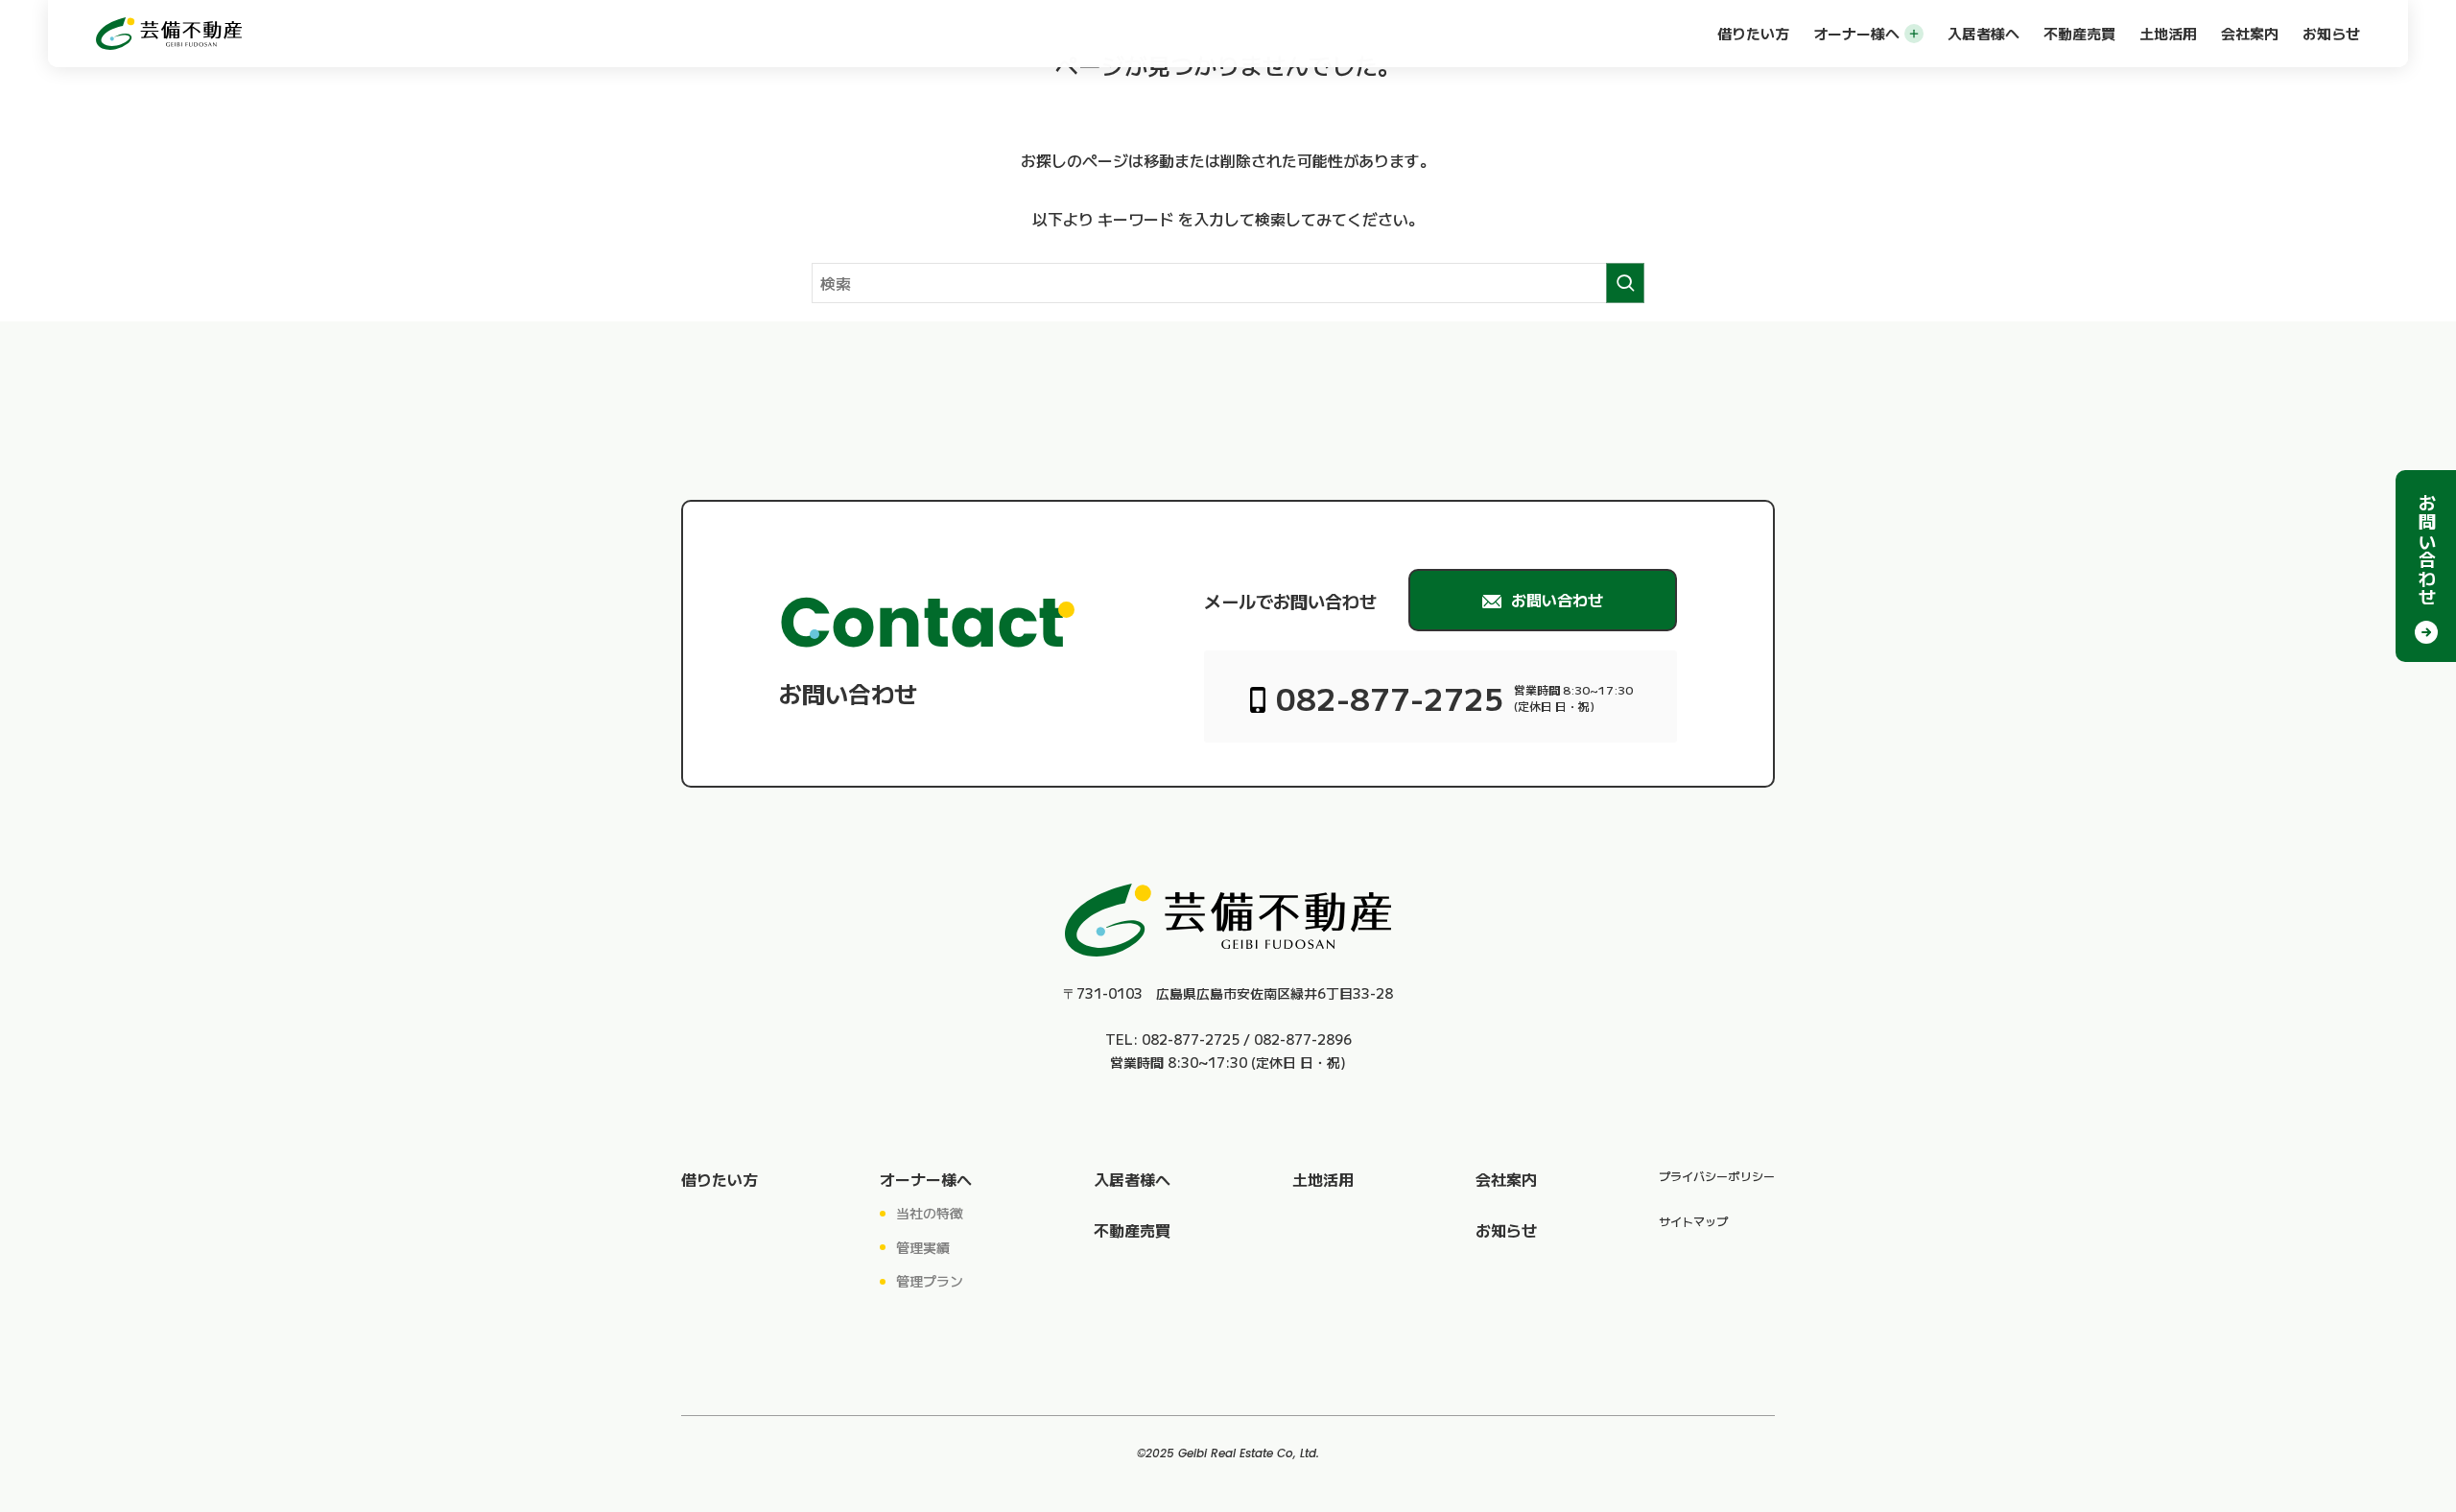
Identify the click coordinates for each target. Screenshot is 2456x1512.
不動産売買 (2079, 33)
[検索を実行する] (1625, 283)
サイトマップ (1693, 1221)
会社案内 (2250, 33)
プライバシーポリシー (1717, 1176)
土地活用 (2168, 33)
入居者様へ (1984, 33)
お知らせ (2331, 33)
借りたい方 (1753, 33)
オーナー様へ (1856, 33)
